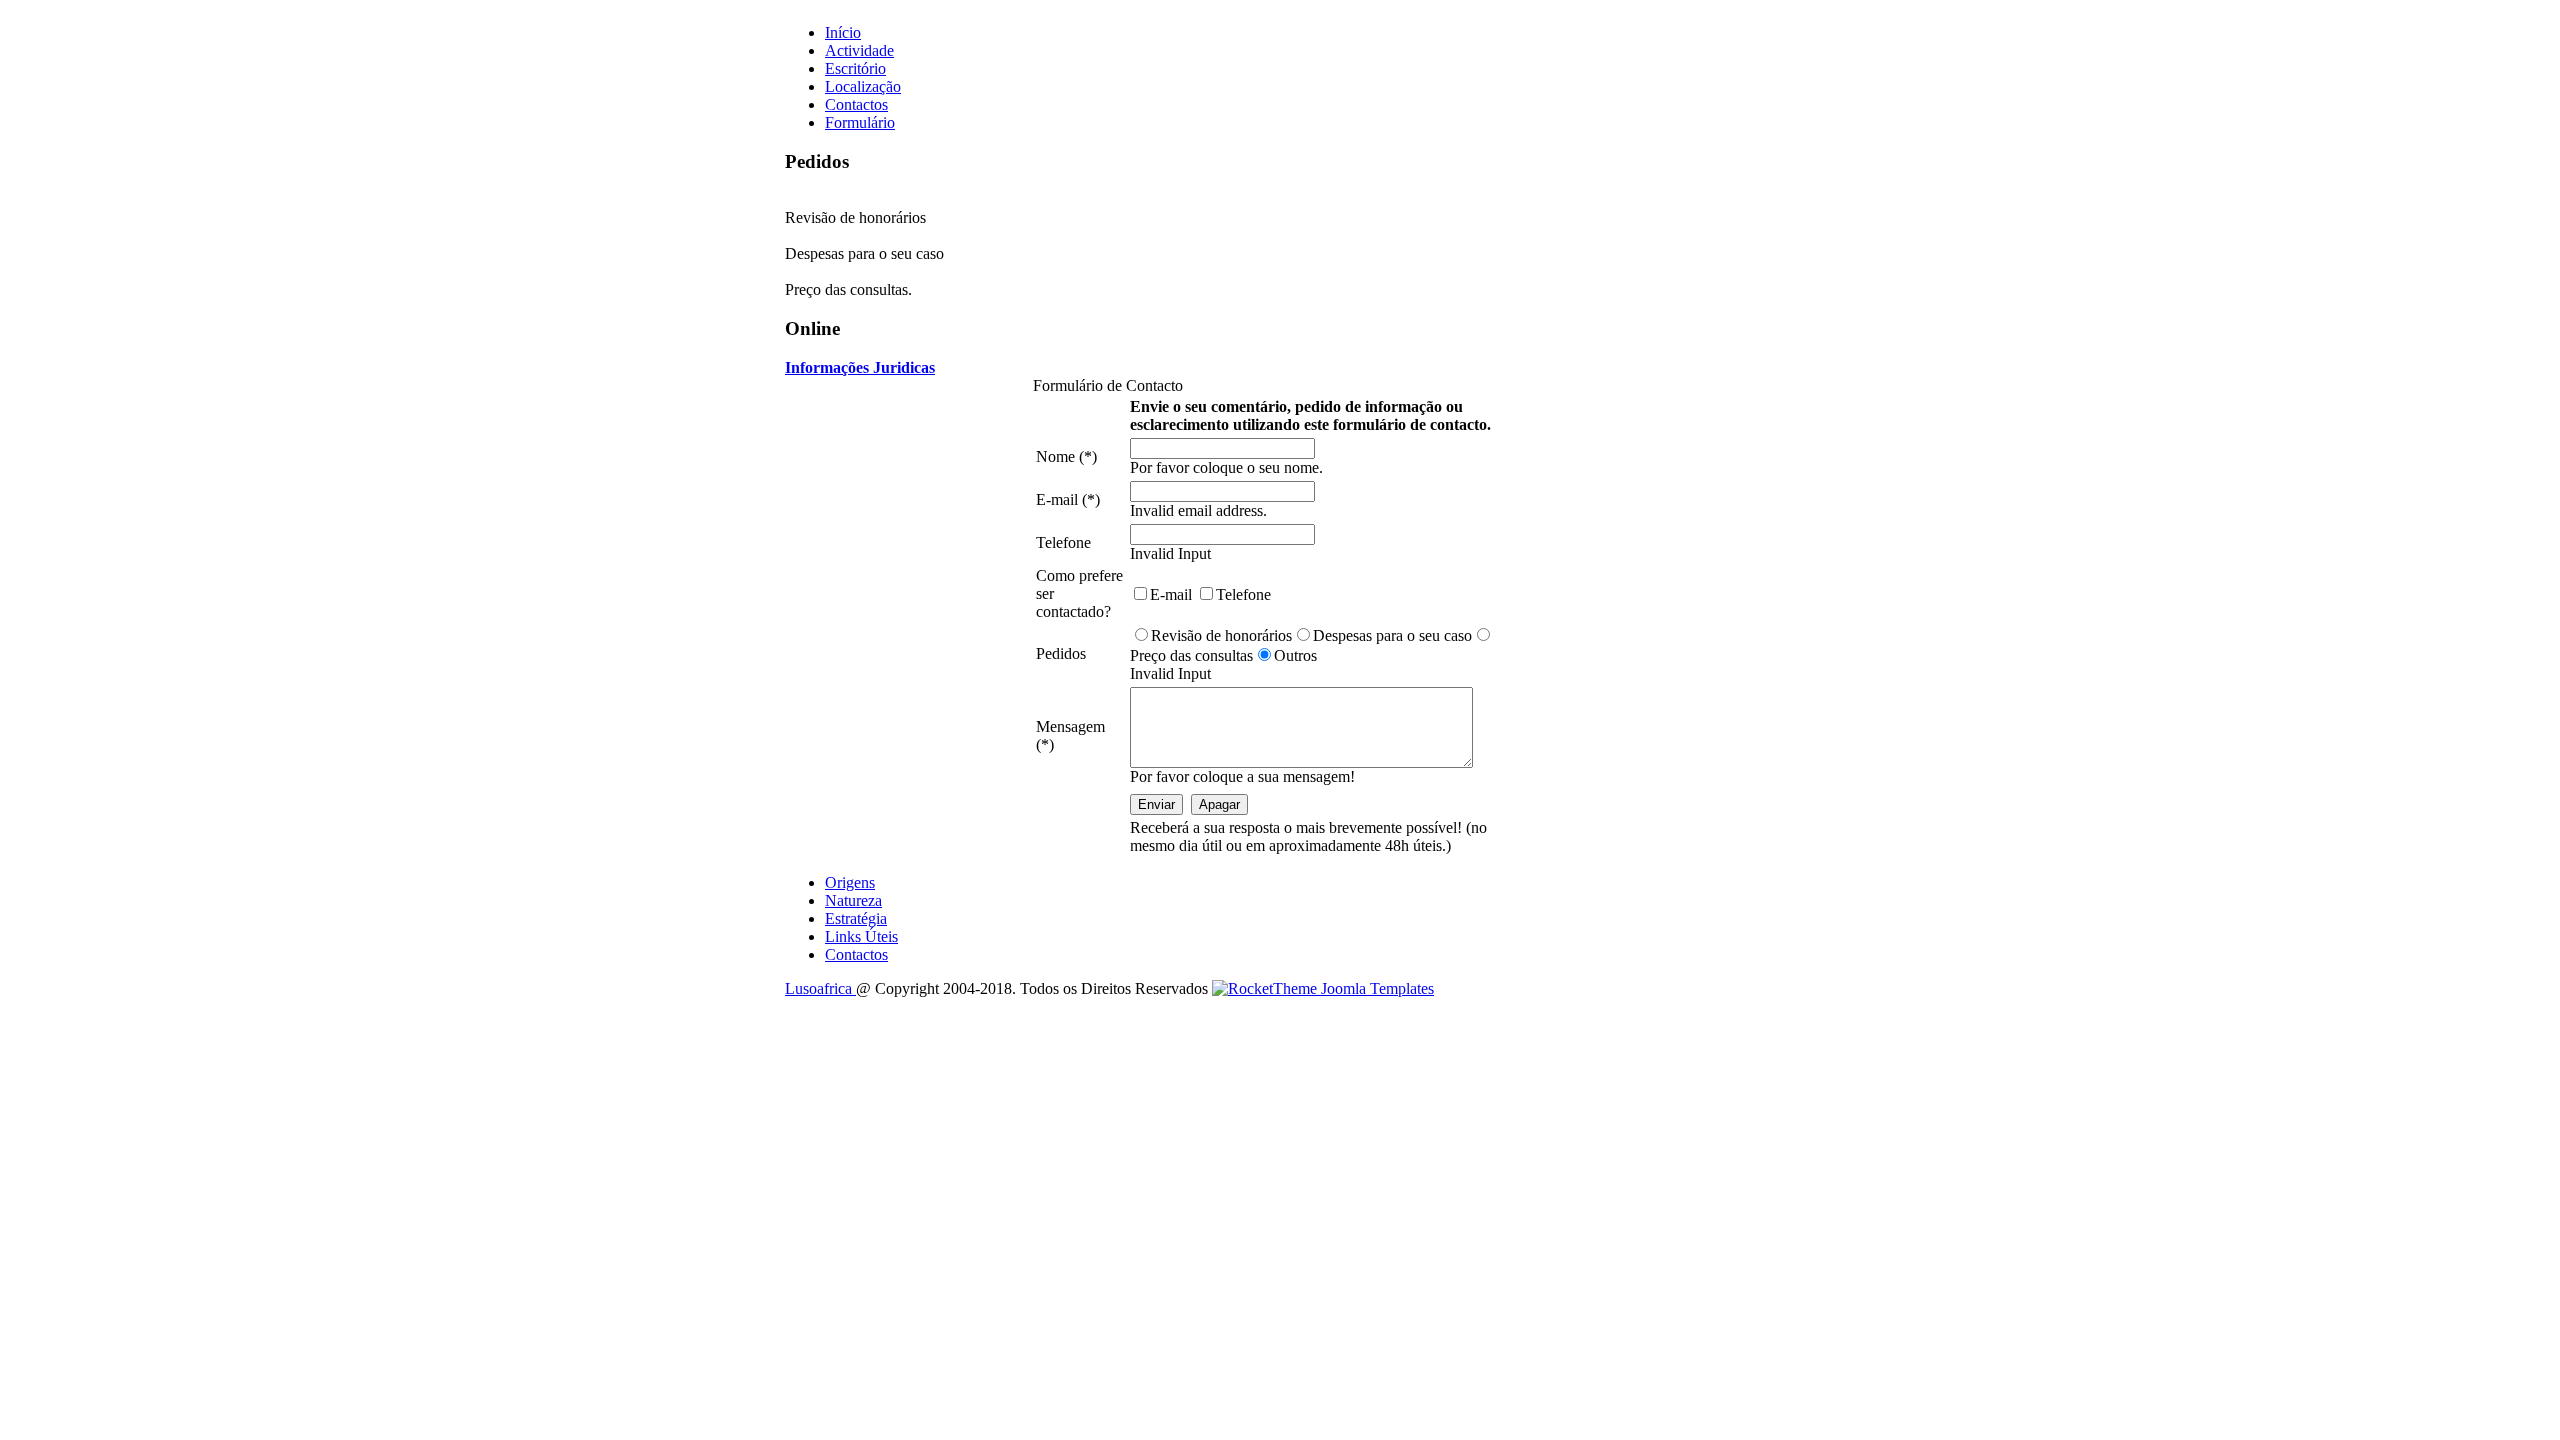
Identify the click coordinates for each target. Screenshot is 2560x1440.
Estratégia (856, 918)
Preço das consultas (1191, 655)
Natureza (853, 900)
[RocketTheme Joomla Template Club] (1323, 988)
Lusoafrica (820, 988)
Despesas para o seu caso (1392, 635)
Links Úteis (861, 936)
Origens (850, 882)
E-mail (1173, 594)
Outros (1295, 655)
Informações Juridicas (860, 367)
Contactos (856, 954)
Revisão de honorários (1221, 635)
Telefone (1243, 594)
